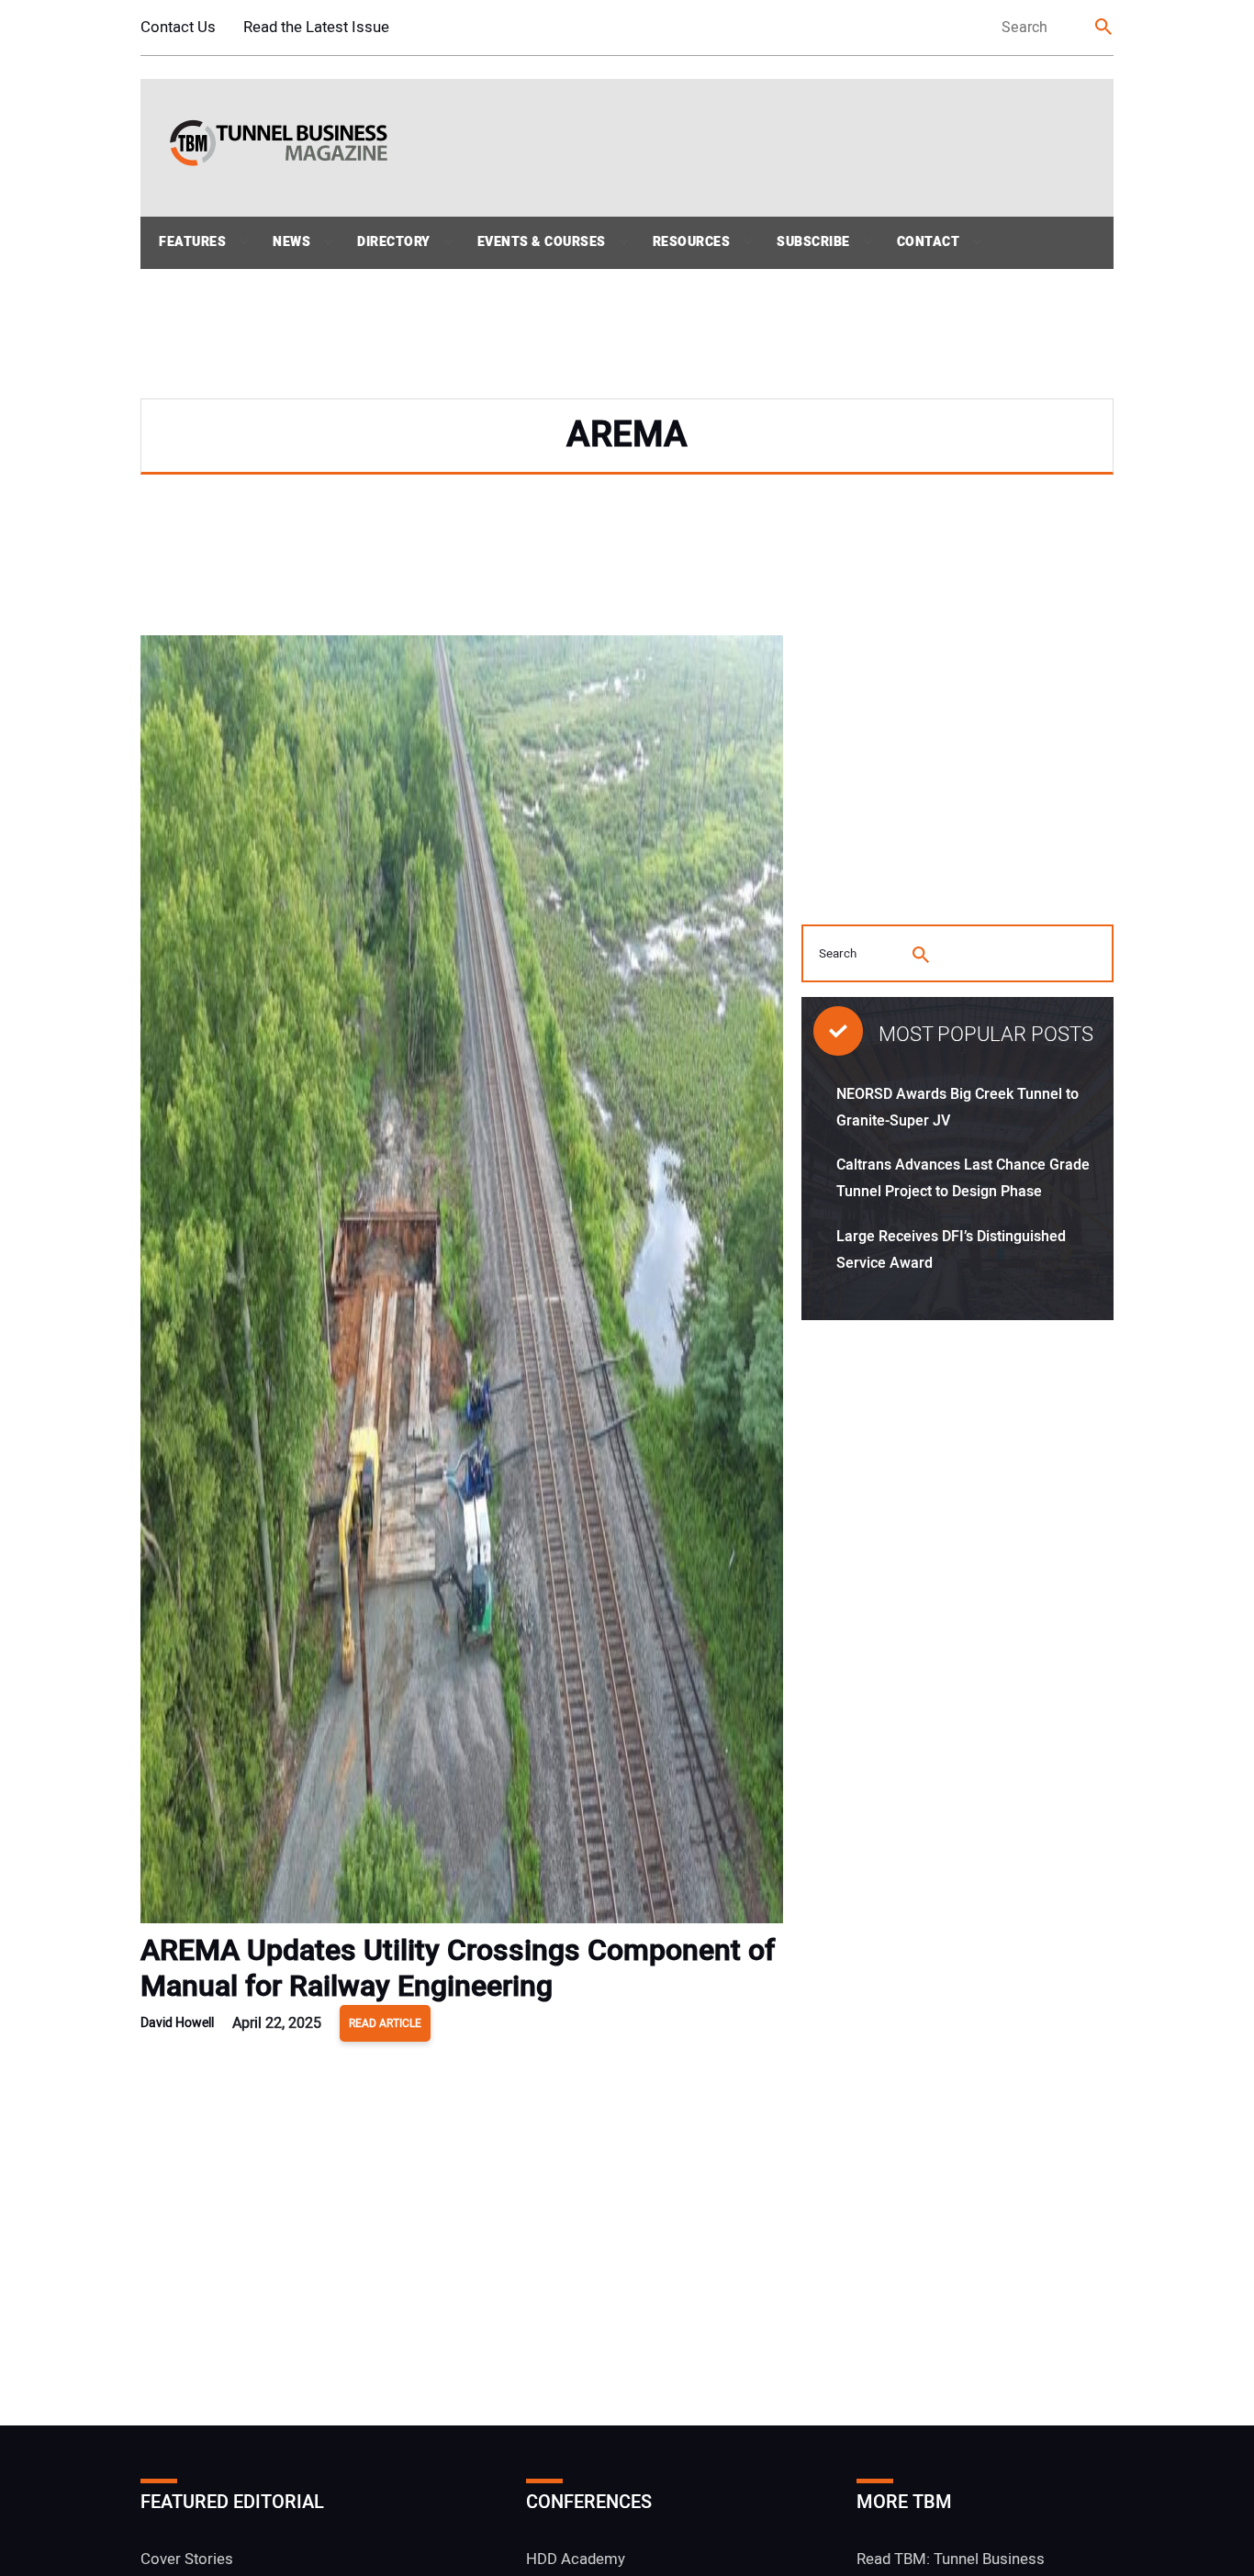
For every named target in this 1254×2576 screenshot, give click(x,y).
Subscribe (813, 242)
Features (192, 242)
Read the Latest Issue (316, 27)
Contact (929, 242)
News (291, 242)
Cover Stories (187, 2559)
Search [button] (1104, 28)
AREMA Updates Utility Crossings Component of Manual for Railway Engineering (458, 1968)
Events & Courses (542, 242)
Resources (692, 242)
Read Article (385, 2023)
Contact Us (178, 27)
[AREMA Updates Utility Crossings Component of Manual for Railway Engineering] (462, 1284)
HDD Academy (576, 2559)
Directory (394, 242)
